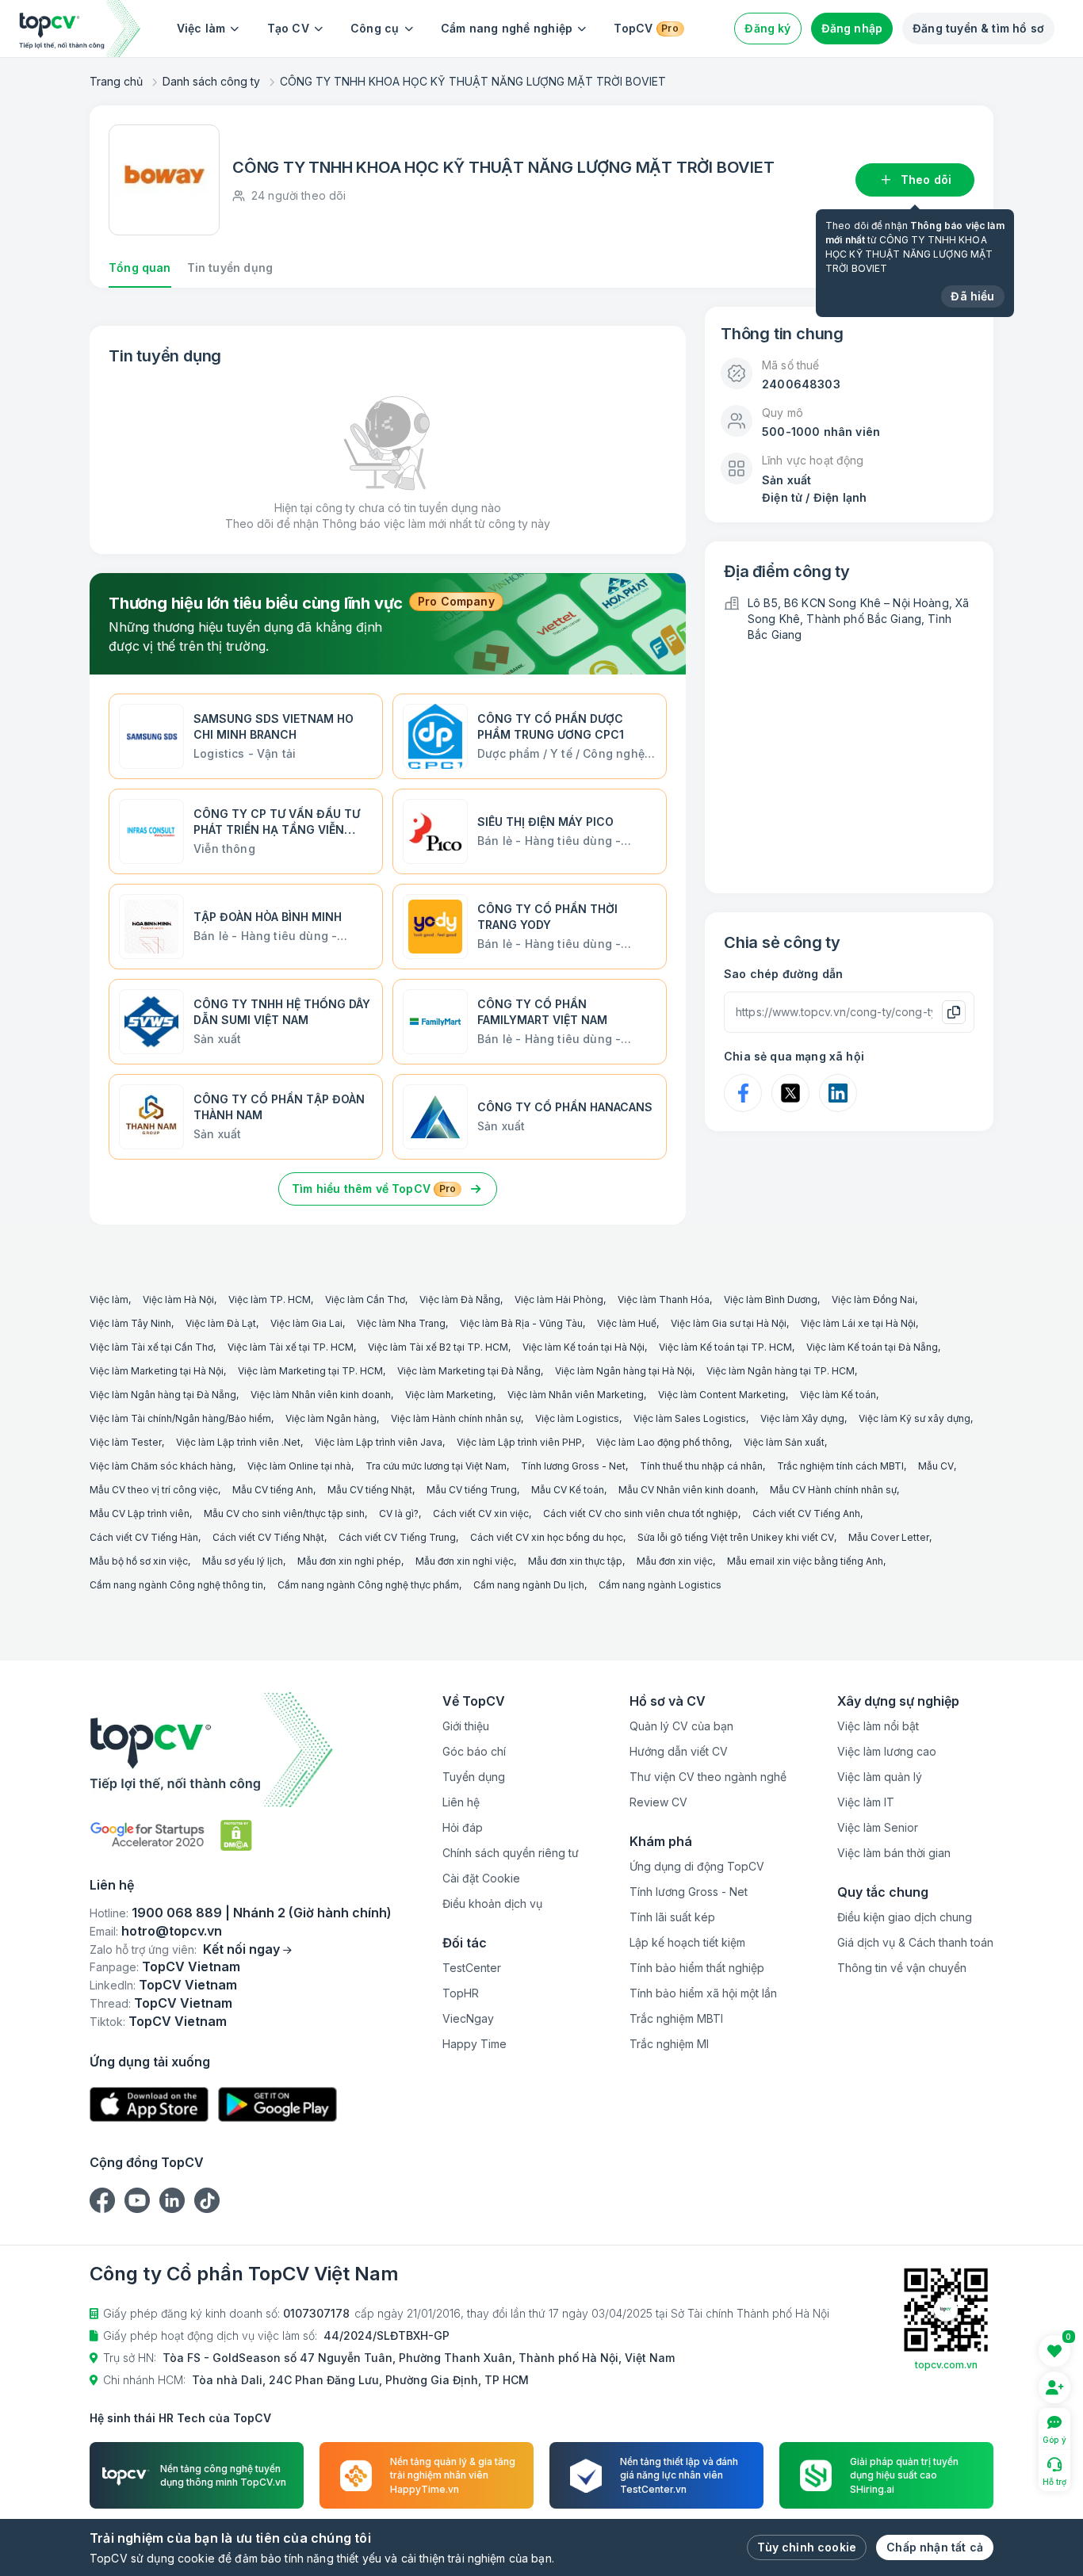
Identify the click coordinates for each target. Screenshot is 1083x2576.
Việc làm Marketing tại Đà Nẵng (469, 1371)
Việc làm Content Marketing (722, 1395)
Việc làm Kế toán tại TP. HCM (725, 1347)
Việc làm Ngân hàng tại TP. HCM (781, 1371)
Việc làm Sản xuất (784, 1442)
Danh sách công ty (211, 81)
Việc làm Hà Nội (178, 1299)
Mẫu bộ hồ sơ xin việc (139, 1561)
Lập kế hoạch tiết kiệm (687, 1942)
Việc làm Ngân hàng (331, 1418)
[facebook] (102, 2200)
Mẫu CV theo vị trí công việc (154, 1490)
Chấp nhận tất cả (935, 2547)
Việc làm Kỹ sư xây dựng (915, 1418)
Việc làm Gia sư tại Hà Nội (729, 1323)
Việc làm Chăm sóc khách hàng (161, 1466)
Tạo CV (288, 28)
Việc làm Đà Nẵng (460, 1299)
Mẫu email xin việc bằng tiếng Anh (805, 1561)
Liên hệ (461, 1802)
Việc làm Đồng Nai (873, 1299)
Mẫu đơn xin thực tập (575, 1561)
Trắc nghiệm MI (669, 2044)
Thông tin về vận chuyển (902, 1968)
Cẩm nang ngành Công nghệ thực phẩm (368, 1585)
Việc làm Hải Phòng (559, 1299)
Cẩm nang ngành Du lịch (529, 1585)
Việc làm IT (866, 1802)
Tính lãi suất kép (672, 1917)
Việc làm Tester (126, 1442)
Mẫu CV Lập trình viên (140, 1513)
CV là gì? (399, 1513)
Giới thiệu (466, 1726)
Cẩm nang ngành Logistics (660, 1585)
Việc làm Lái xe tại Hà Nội (858, 1323)
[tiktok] (207, 2200)
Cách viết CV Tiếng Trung (397, 1537)
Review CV (658, 1802)
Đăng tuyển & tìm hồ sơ (978, 28)
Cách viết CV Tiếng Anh (806, 1513)
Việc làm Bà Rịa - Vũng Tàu (521, 1323)
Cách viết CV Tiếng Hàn (144, 1537)
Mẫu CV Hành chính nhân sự (833, 1490)
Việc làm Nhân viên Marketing (576, 1395)
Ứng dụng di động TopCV (697, 1866)
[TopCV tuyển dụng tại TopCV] (241, 1750)
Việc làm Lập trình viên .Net (238, 1442)
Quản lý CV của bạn (681, 1726)
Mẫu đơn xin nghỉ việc (465, 1561)
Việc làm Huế (627, 1323)
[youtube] (137, 2200)
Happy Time (475, 2044)
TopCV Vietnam (191, 1966)
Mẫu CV (936, 1466)
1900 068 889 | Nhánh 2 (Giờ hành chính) (262, 1913)
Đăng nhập (852, 28)
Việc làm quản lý (880, 1777)
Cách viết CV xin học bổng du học (547, 1537)
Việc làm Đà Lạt (221, 1323)
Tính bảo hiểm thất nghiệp (697, 1968)
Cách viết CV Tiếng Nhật (268, 1537)
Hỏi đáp (463, 1827)
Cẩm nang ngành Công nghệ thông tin (176, 1585)
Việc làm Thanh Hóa (664, 1299)
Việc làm (201, 28)
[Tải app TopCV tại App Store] (149, 2105)
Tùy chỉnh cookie (807, 2547)
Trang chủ (116, 81)
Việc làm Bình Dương (771, 1299)
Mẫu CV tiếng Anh (273, 1490)
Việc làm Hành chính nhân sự (456, 1418)
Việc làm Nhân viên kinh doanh (321, 1395)
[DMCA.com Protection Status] (236, 1835)
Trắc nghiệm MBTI (676, 2018)
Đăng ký (767, 28)
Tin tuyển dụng (230, 268)
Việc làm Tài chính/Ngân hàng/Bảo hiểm (180, 1418)
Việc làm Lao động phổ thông (663, 1442)
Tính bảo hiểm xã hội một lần (703, 1993)
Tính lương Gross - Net (573, 1466)
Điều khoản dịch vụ (492, 1903)
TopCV (646, 28)
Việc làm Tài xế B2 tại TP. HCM (438, 1347)
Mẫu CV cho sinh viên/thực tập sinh (284, 1513)
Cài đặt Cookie (481, 1878)
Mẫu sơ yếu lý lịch (243, 1561)
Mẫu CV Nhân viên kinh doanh (687, 1490)
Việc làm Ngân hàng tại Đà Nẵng (163, 1395)
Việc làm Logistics (577, 1418)
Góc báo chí (474, 1751)
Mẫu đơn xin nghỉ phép (349, 1561)
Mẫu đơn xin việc (675, 1561)
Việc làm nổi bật (878, 1726)
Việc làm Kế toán (838, 1395)
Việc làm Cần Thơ (365, 1299)
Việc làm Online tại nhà (299, 1466)
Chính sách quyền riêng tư (511, 1853)
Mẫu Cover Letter (889, 1537)
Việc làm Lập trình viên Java (379, 1442)
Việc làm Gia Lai (306, 1323)
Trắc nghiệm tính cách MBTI (840, 1466)
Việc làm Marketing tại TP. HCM (310, 1371)
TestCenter (472, 1968)
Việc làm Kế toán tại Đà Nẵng (872, 1347)
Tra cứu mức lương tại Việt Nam (436, 1466)
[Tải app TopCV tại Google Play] (277, 2105)
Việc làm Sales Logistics (690, 1418)
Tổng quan (140, 268)
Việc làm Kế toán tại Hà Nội (584, 1347)
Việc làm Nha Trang (401, 1323)
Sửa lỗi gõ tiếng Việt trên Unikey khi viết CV (736, 1537)
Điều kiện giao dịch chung (905, 1917)
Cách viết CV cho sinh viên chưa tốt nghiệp (641, 1513)
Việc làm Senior (878, 1827)
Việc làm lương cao (887, 1751)
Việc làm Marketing (449, 1395)
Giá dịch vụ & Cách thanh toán (915, 1942)
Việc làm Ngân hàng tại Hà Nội (624, 1371)
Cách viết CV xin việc (481, 1513)
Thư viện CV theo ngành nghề (708, 1777)
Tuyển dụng (474, 1777)
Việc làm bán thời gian (894, 1853)
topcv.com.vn (946, 2365)
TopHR (461, 1993)
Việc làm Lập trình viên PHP (519, 1442)
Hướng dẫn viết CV (679, 1751)
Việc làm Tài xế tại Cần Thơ (151, 1347)
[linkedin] (172, 2200)
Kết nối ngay (241, 1949)
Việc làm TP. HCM (270, 1299)
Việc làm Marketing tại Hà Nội (157, 1371)
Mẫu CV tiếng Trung (472, 1490)
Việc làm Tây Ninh (130, 1323)
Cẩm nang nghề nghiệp (507, 28)
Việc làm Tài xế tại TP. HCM (291, 1347)
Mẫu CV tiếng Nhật (370, 1490)
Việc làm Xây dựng (802, 1418)
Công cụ (375, 28)
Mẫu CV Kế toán (568, 1490)
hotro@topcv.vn (172, 1931)
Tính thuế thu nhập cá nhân (701, 1466)
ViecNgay (468, 2018)
